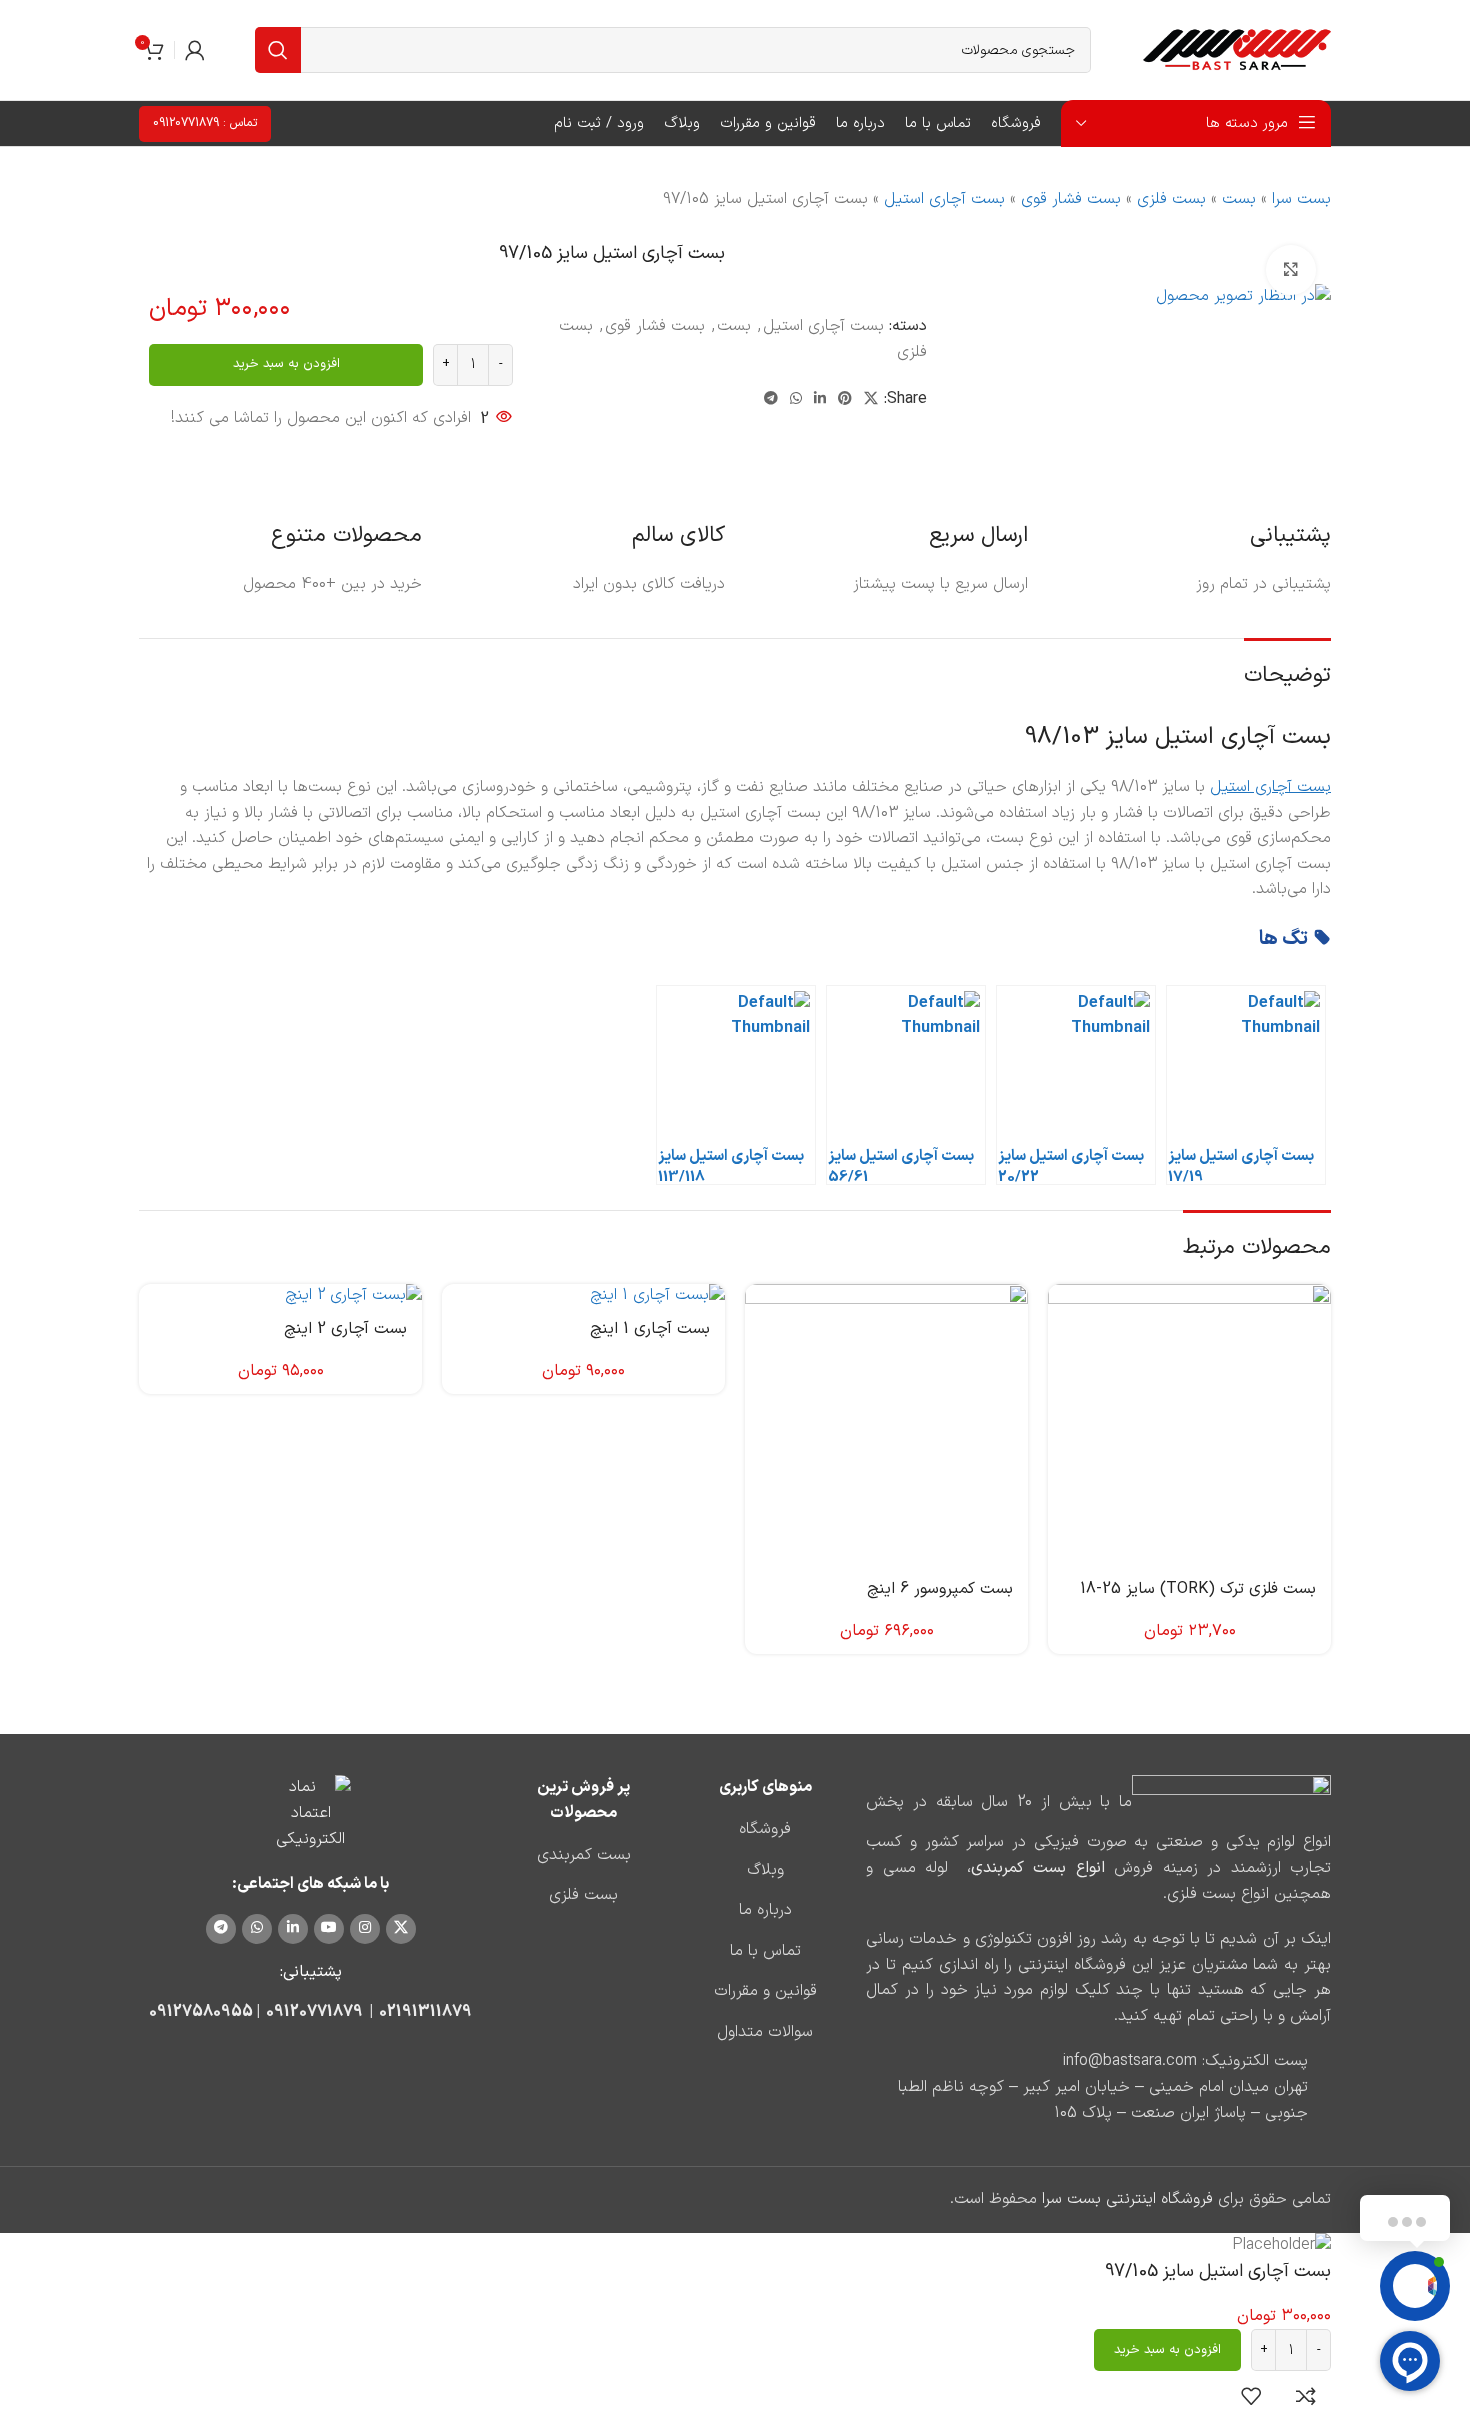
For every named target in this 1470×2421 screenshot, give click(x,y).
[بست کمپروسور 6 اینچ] (886, 1425)
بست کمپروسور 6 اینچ (940, 1589)
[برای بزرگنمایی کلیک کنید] (1291, 270)
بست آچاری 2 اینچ (345, 1329)
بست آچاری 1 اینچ (650, 1329)
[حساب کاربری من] (195, 50)
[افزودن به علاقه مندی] (1251, 2396)
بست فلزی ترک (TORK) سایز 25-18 (1198, 1589)
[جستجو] (278, 50)
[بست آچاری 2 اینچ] (280, 1295)
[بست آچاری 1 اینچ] (583, 1295)
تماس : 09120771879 (205, 123)
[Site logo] (1236, 49)
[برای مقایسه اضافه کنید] (1306, 2396)
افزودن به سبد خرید (286, 364)
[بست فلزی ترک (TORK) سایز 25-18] (1189, 1425)
